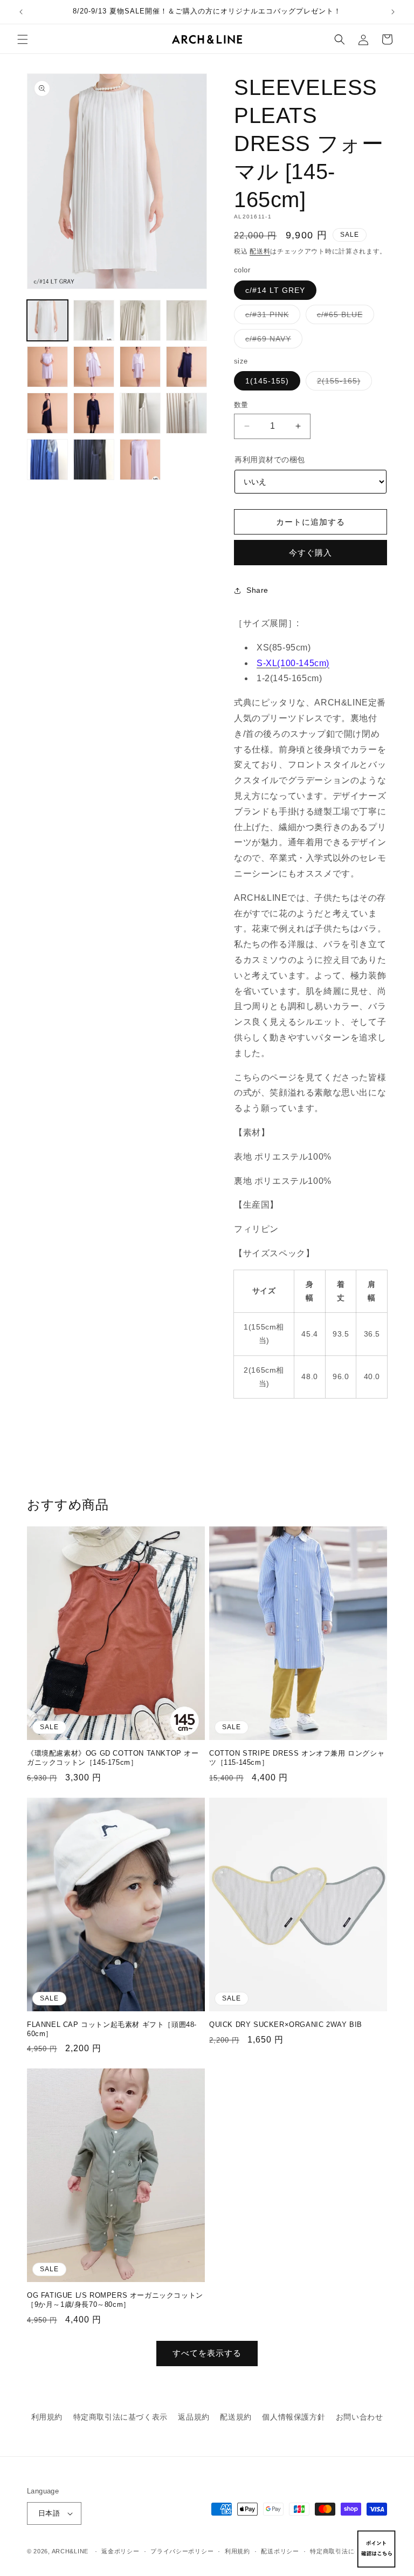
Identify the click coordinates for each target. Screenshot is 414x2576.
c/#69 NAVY (272, 341)
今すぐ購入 (310, 553)
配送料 (260, 251)
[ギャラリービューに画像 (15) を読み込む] (187, 413)
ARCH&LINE (70, 2551)
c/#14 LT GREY (275, 290)
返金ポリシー (120, 2551)
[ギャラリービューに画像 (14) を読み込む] (140, 413)
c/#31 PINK (271, 317)
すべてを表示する (207, 2353)
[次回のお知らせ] (393, 12)
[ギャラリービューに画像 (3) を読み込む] (140, 320)
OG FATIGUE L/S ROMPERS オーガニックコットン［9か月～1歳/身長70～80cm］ (115, 2300)
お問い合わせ (360, 2417)
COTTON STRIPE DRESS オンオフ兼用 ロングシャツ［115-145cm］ (297, 1758)
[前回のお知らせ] (21, 12)
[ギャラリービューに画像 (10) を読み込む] (140, 367)
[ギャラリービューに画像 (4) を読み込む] (187, 320)
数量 (241, 405)
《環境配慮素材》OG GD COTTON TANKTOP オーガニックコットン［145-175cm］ (113, 1758)
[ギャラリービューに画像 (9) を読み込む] (94, 367)
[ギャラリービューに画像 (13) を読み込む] (94, 413)
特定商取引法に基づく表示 (120, 2417)
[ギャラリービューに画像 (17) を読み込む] (94, 460)
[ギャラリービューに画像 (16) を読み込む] (47, 460)
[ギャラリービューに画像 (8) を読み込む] (47, 367)
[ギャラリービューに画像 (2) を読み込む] (94, 320)
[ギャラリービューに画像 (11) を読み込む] (187, 367)
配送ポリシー (280, 2551)
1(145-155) (267, 381)
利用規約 (47, 2417)
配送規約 (236, 2417)
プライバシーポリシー (182, 2551)
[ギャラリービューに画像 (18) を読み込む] (140, 460)
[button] (23, 39)
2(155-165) (343, 383)
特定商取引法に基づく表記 (348, 2551)
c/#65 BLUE (344, 317)
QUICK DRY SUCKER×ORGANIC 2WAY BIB (286, 2025)
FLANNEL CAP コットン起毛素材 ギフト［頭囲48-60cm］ (112, 2029)
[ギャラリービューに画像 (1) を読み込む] (47, 320)
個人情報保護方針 (294, 2417)
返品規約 (194, 2417)
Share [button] (257, 590)
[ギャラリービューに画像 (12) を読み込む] (47, 413)
